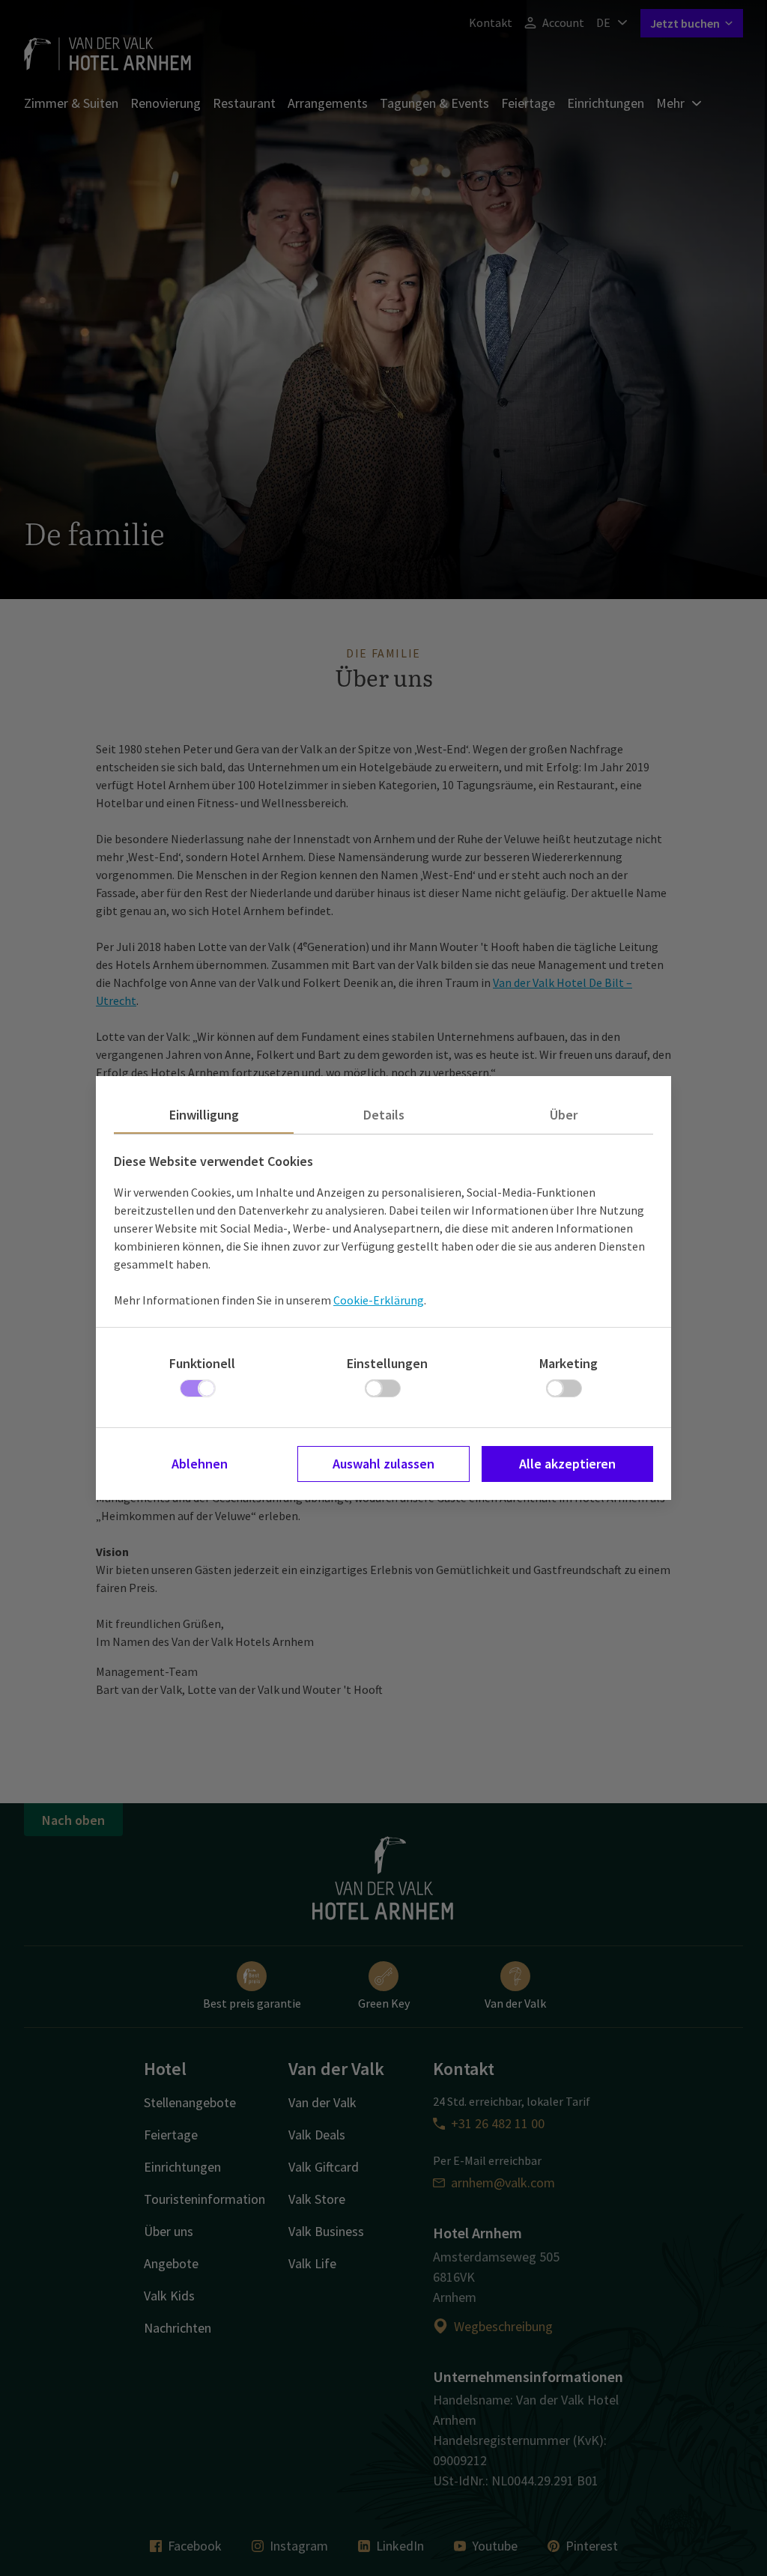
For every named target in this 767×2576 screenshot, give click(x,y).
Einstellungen (387, 1363)
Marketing (569, 1363)
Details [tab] (384, 1115)
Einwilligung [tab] (204, 1115)
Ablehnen (200, 1464)
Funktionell (202, 1363)
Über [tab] (564, 1115)
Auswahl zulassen (383, 1464)
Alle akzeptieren (567, 1464)
